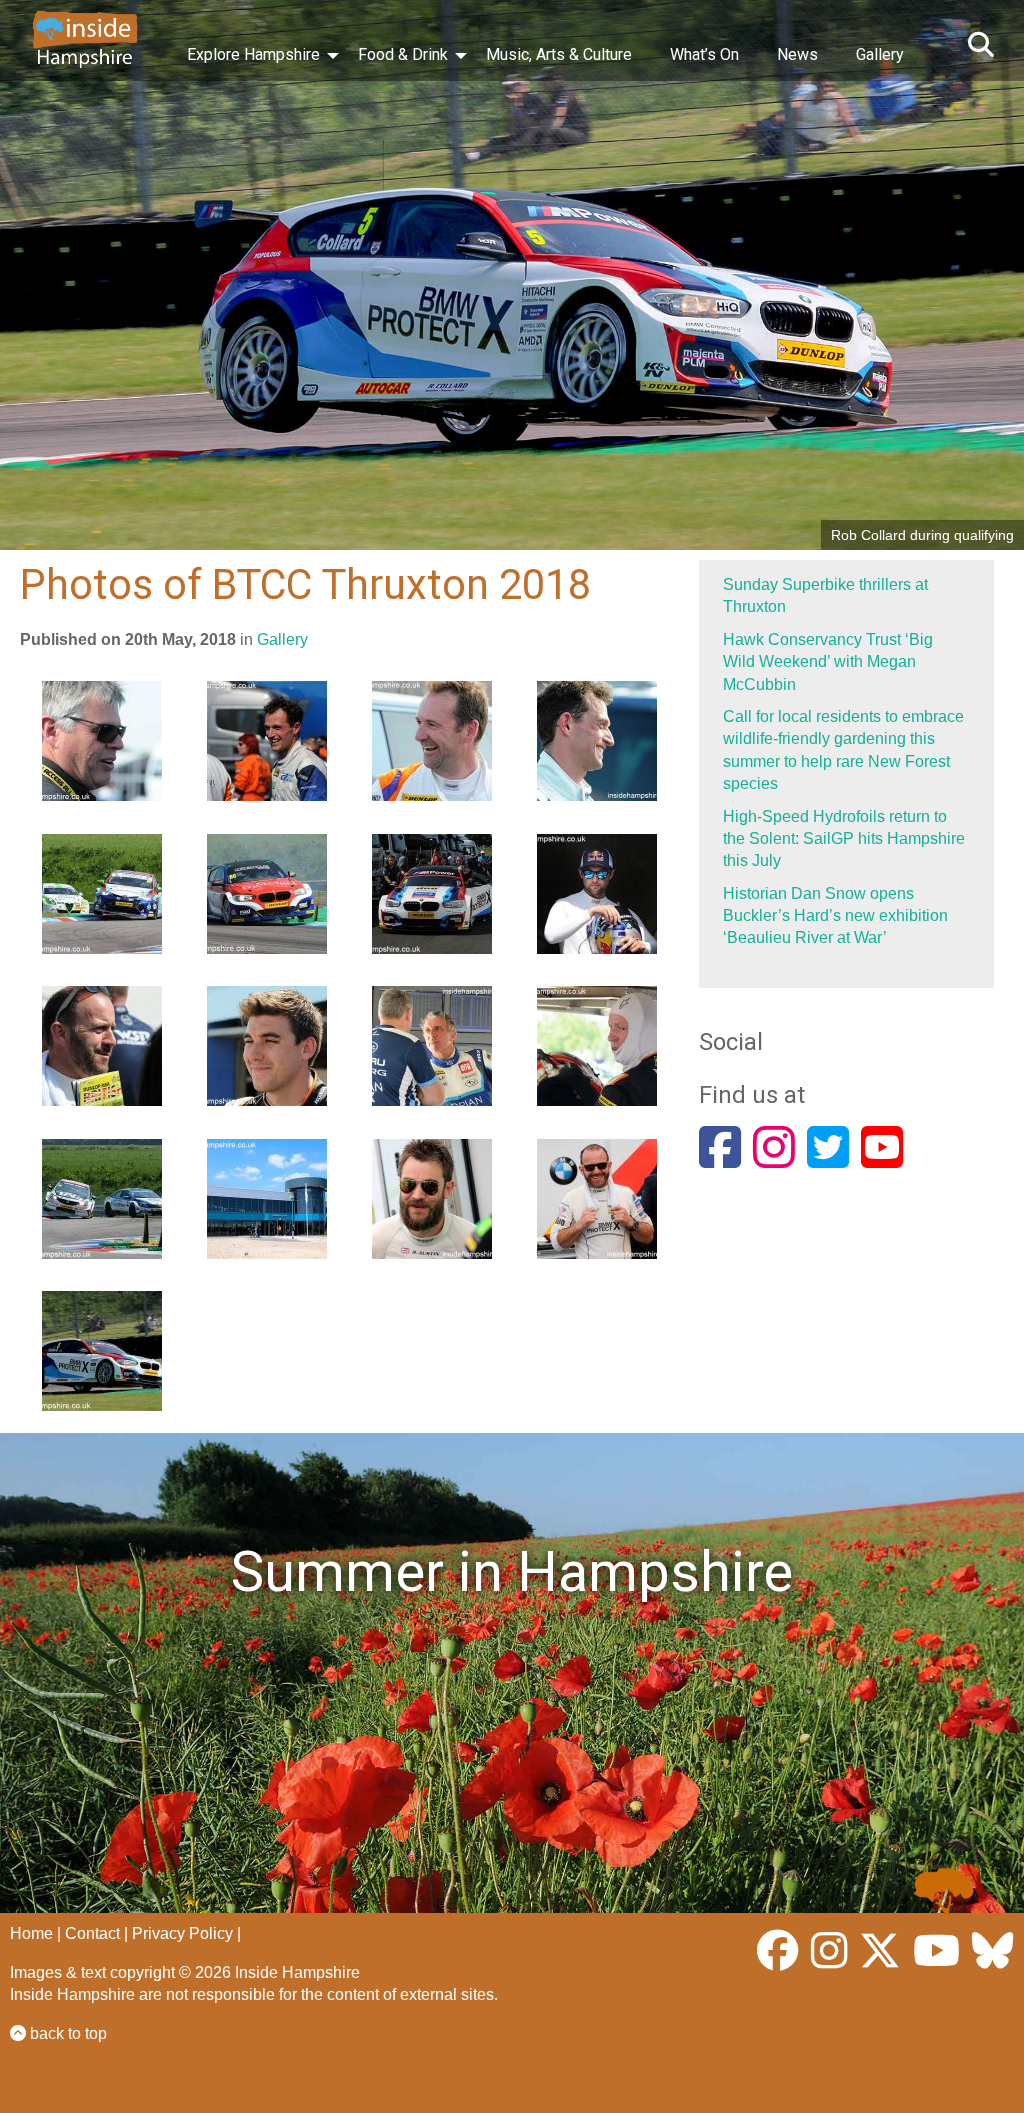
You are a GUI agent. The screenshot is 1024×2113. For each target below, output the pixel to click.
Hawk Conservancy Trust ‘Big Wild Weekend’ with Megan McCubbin (828, 662)
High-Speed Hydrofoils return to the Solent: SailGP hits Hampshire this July (844, 839)
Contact (92, 1933)
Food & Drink (403, 54)
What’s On (704, 54)
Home (31, 1933)
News (797, 54)
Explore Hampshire (253, 54)
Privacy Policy (182, 1933)
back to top (66, 2033)
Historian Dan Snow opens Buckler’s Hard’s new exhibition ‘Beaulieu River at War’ (835, 916)
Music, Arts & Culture (559, 54)
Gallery (880, 54)
